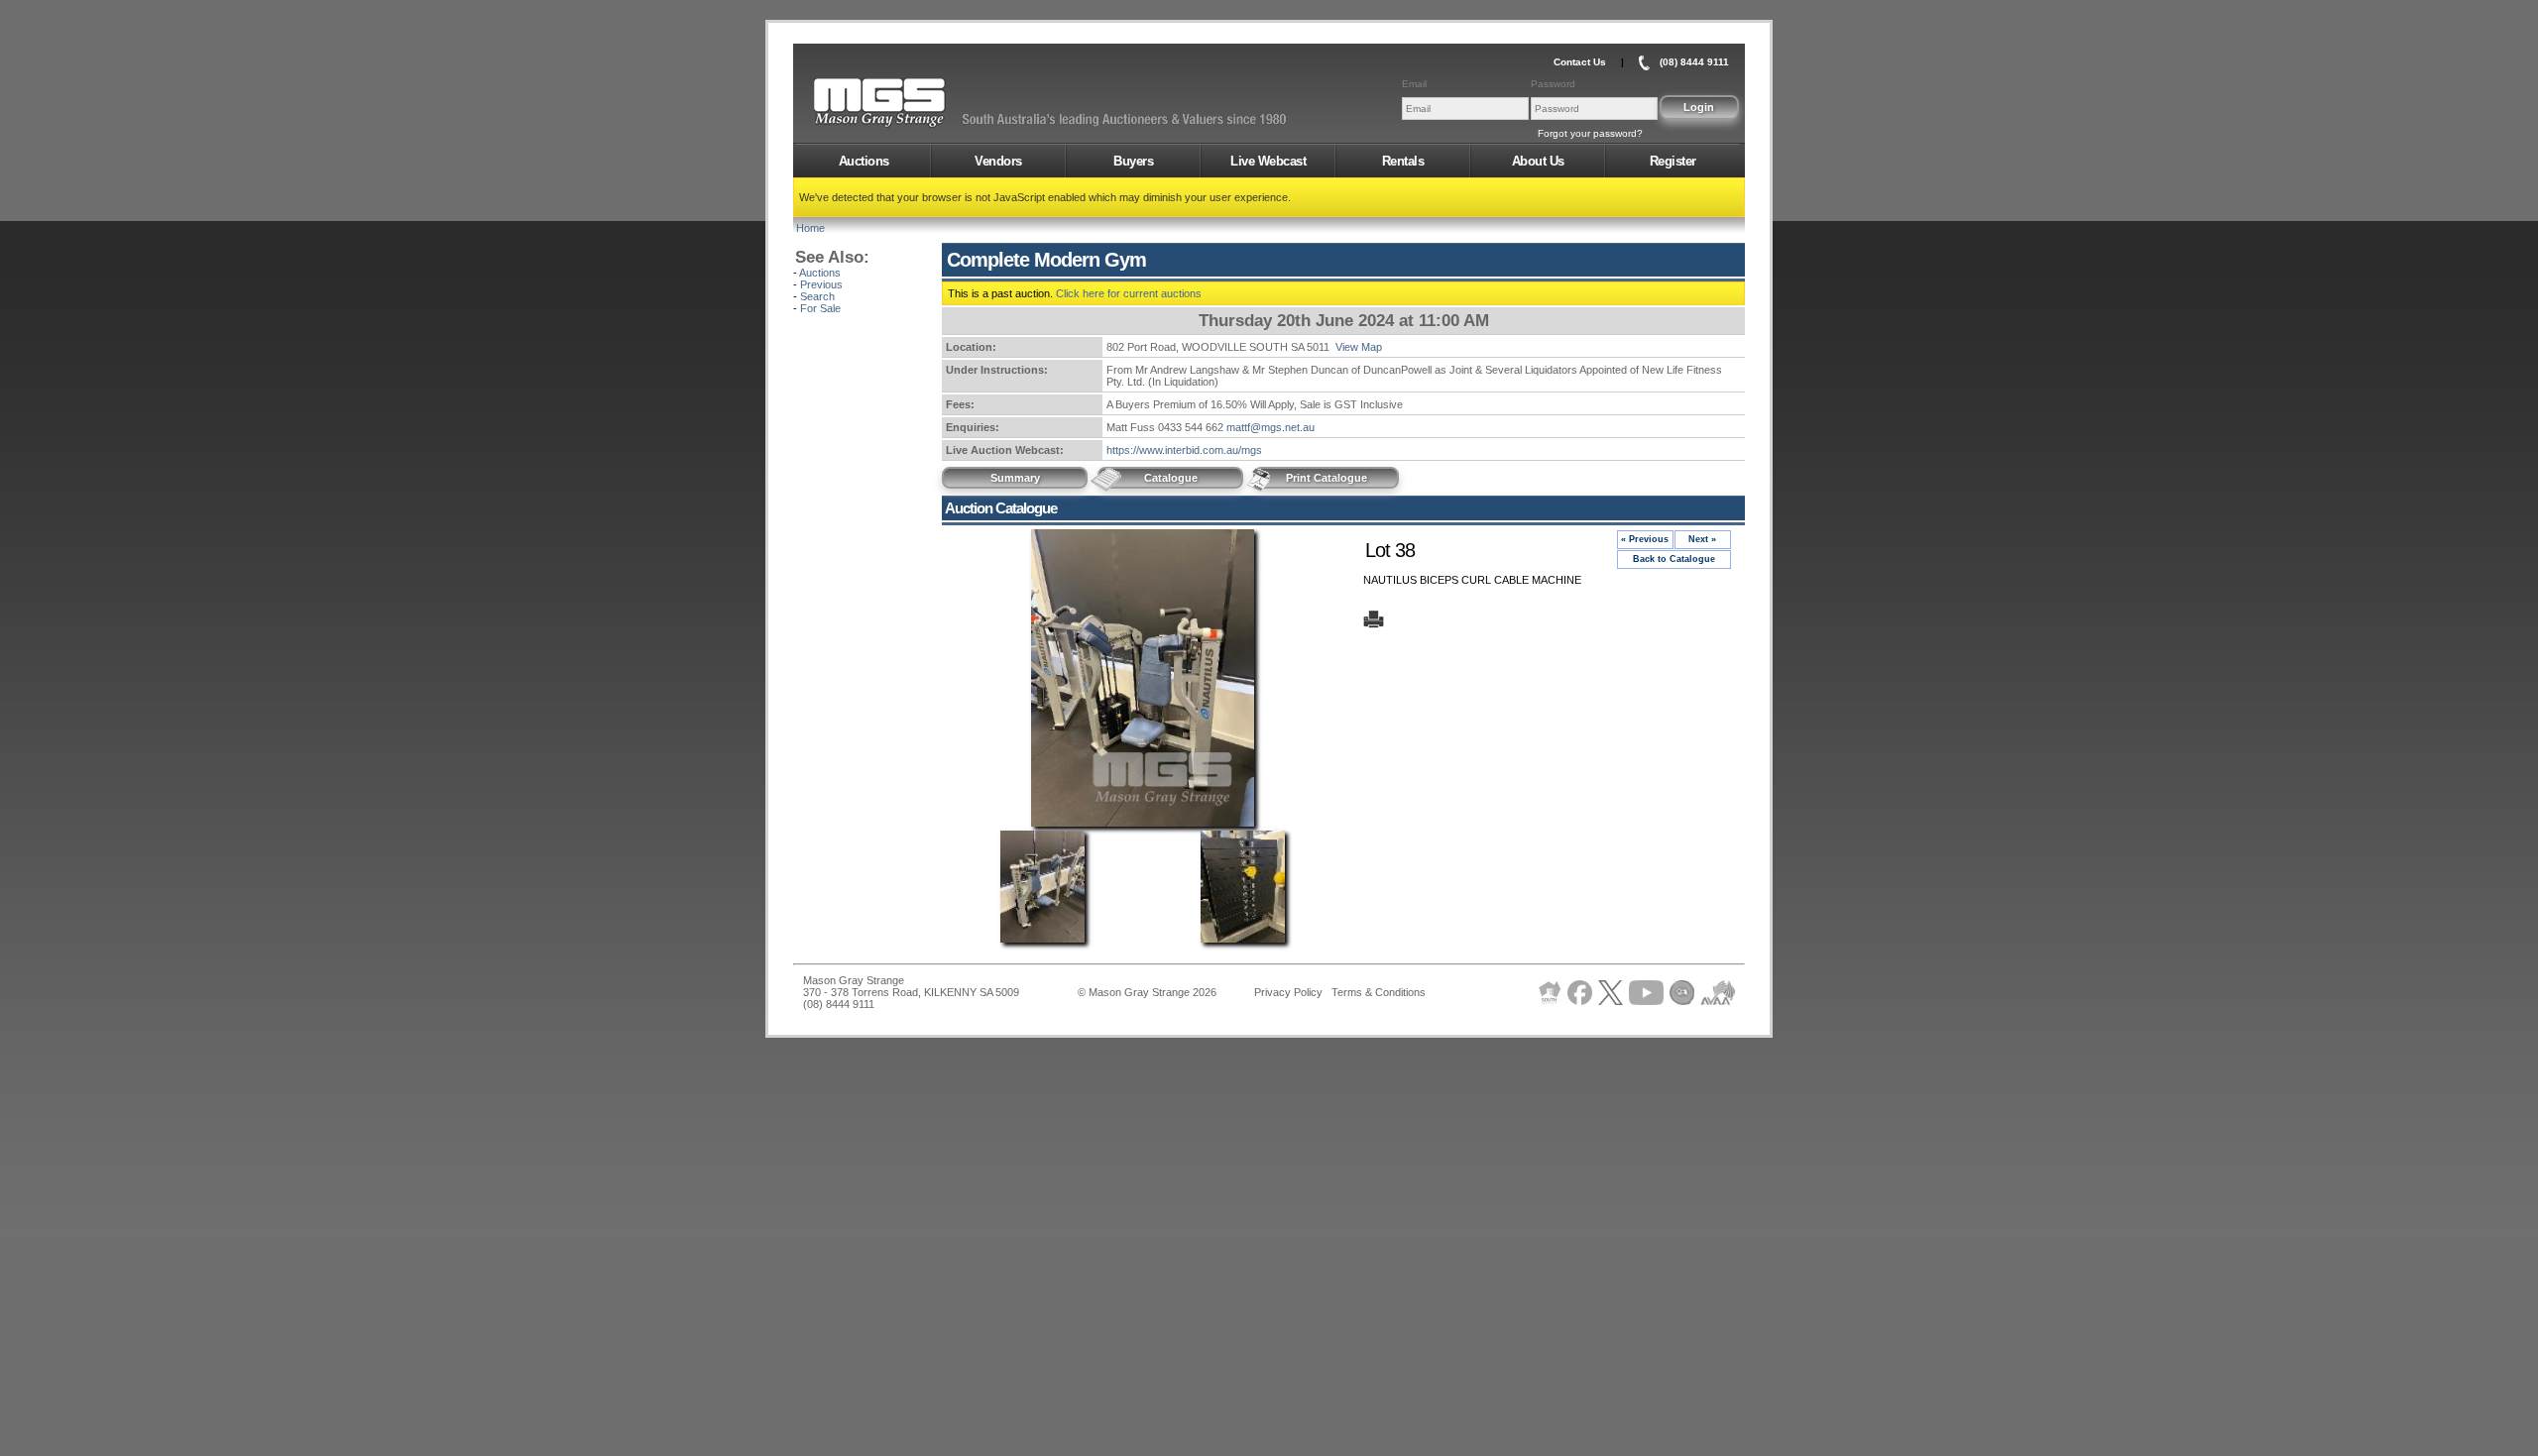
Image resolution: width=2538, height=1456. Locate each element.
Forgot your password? (1590, 133)
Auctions (864, 161)
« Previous (1645, 539)
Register (1673, 161)
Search (817, 296)
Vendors (998, 161)
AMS (928, 103)
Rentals (1403, 161)
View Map (1359, 347)
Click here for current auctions (1129, 293)
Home (810, 228)
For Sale (820, 308)
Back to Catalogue (1674, 559)
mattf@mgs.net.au (1270, 427)
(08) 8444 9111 (1694, 62)
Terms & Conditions (1379, 992)
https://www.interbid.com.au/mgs (1184, 450)
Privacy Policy (1288, 992)
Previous (821, 284)
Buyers (1133, 161)
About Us (1538, 161)
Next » (1702, 539)
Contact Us (1580, 62)
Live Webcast (1268, 161)
